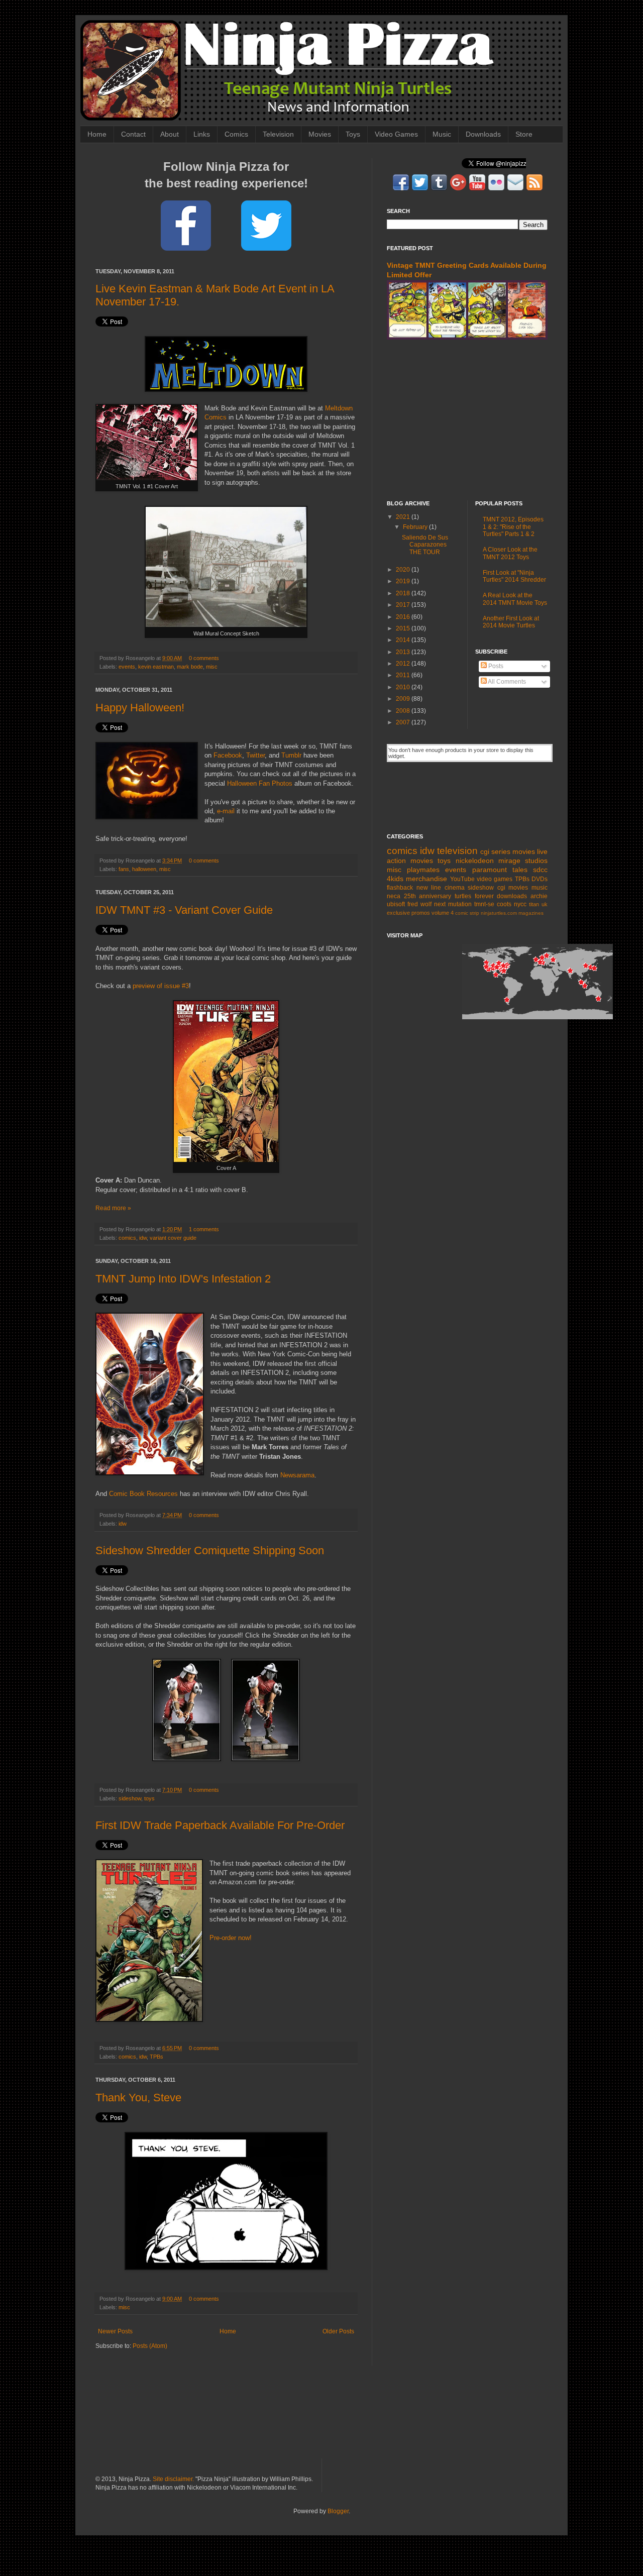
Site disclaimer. (173, 2479)
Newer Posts (115, 2331)
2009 (404, 699)
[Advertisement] (467, 420)
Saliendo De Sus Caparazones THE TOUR (425, 545)
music (540, 888)
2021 (404, 517)
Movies (320, 134)
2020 (404, 570)
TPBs (156, 2057)
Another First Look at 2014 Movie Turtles (511, 622)
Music (442, 134)
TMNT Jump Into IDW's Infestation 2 (183, 1279)
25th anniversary (428, 896)
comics (127, 1238)
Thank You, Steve (138, 2098)
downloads (512, 896)
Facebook (228, 755)
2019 (404, 581)
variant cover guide (173, 1238)
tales (520, 870)
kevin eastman (156, 667)
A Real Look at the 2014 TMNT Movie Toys (515, 599)
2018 (404, 593)
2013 (404, 652)
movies (524, 851)
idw (143, 1238)
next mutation (453, 904)
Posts (495, 666)
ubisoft (396, 904)
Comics (236, 134)
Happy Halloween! (140, 708)
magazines (531, 913)
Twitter (255, 755)
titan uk (538, 904)
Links (202, 134)
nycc (520, 904)
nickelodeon (475, 861)
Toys (353, 134)
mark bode (190, 667)
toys (149, 1798)
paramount (490, 870)
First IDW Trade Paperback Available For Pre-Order (220, 1825)
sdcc (540, 870)
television (457, 851)
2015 (404, 628)
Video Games (396, 134)
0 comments (204, 658)
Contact (133, 134)
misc (212, 667)
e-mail (226, 811)
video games (495, 879)
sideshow (130, 1798)
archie (539, 896)
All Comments (506, 682)
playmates (423, 870)
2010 (404, 687)
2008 (404, 711)
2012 (404, 664)
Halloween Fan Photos (260, 783)
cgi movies (513, 888)
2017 (404, 605)
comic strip (467, 913)
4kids (395, 879)
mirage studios (523, 861)
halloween (144, 869)
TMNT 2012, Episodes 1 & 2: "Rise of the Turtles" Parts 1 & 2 (513, 527)
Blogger (338, 2511)
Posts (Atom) (150, 2346)
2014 (404, 640)
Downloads (483, 134)
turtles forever (474, 896)
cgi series (495, 851)
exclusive (398, 913)
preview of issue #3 (161, 986)
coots (504, 904)
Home (97, 134)
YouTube (462, 879)
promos (421, 913)
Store (524, 134)
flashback (400, 888)
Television (278, 134)
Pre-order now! (231, 1938)
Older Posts (338, 2331)
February (416, 527)
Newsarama (297, 1475)
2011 (404, 675)
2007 (404, 722)
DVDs (540, 879)
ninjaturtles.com (499, 913)
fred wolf (419, 904)
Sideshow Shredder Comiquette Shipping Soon (210, 1550)
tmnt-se (484, 904)
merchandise (426, 879)
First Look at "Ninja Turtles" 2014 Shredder (514, 576)
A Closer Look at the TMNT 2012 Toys (510, 553)
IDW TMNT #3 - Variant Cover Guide (184, 910)
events (127, 667)
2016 (404, 617)
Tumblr (291, 755)
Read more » (113, 1208)
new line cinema (441, 888)
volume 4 (443, 913)
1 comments (204, 1229)
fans (124, 869)
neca (394, 896)
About (170, 134)
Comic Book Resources (143, 1494)
